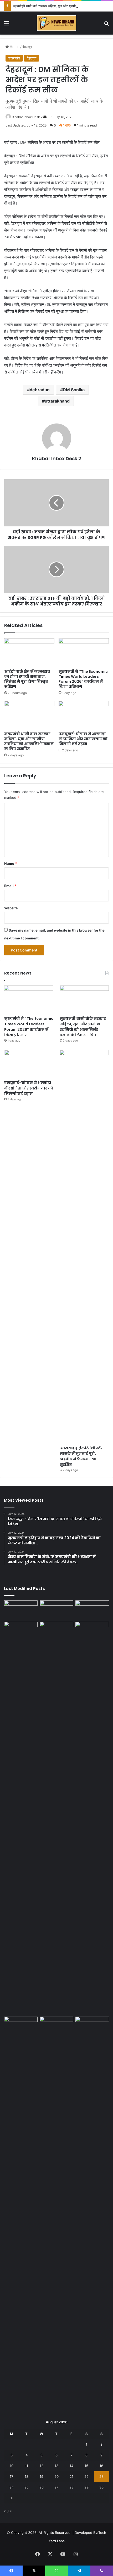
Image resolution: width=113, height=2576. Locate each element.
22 (86, 2476)
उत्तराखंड (14, 58)
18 (27, 2476)
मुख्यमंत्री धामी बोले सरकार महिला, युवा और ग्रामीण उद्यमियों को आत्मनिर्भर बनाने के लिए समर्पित (29, 741)
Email (10, 886)
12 (42, 2466)
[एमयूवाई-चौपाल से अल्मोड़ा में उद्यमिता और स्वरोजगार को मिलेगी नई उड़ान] (84, 715)
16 (101, 2466)
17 (11, 2476)
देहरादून (27, 47)
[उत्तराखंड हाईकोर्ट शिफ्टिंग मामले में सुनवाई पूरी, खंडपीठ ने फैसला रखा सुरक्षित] (84, 1246)
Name (11, 863)
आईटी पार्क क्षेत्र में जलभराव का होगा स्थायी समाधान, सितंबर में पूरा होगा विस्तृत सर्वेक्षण (27, 679)
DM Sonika (74, 390)
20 (56, 2476)
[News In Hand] (56, 23)
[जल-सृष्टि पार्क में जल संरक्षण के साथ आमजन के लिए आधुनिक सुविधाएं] (92, 1631)
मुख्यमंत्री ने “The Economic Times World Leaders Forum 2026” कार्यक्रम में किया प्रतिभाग (83, 679)
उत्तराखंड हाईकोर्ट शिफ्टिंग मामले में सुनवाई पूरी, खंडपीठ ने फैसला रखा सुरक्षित (82, 1456)
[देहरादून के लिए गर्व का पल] (92, 2026)
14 (71, 2466)
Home (14, 47)
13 (56, 2466)
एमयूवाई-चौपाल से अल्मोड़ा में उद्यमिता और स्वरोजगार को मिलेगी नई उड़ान (83, 739)
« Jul (8, 2511)
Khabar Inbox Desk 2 (27, 117)
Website (11, 908)
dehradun (40, 390)
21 (71, 2476)
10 (12, 2466)
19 (42, 2476)
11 (27, 2466)
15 (86, 2466)
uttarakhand (57, 401)
